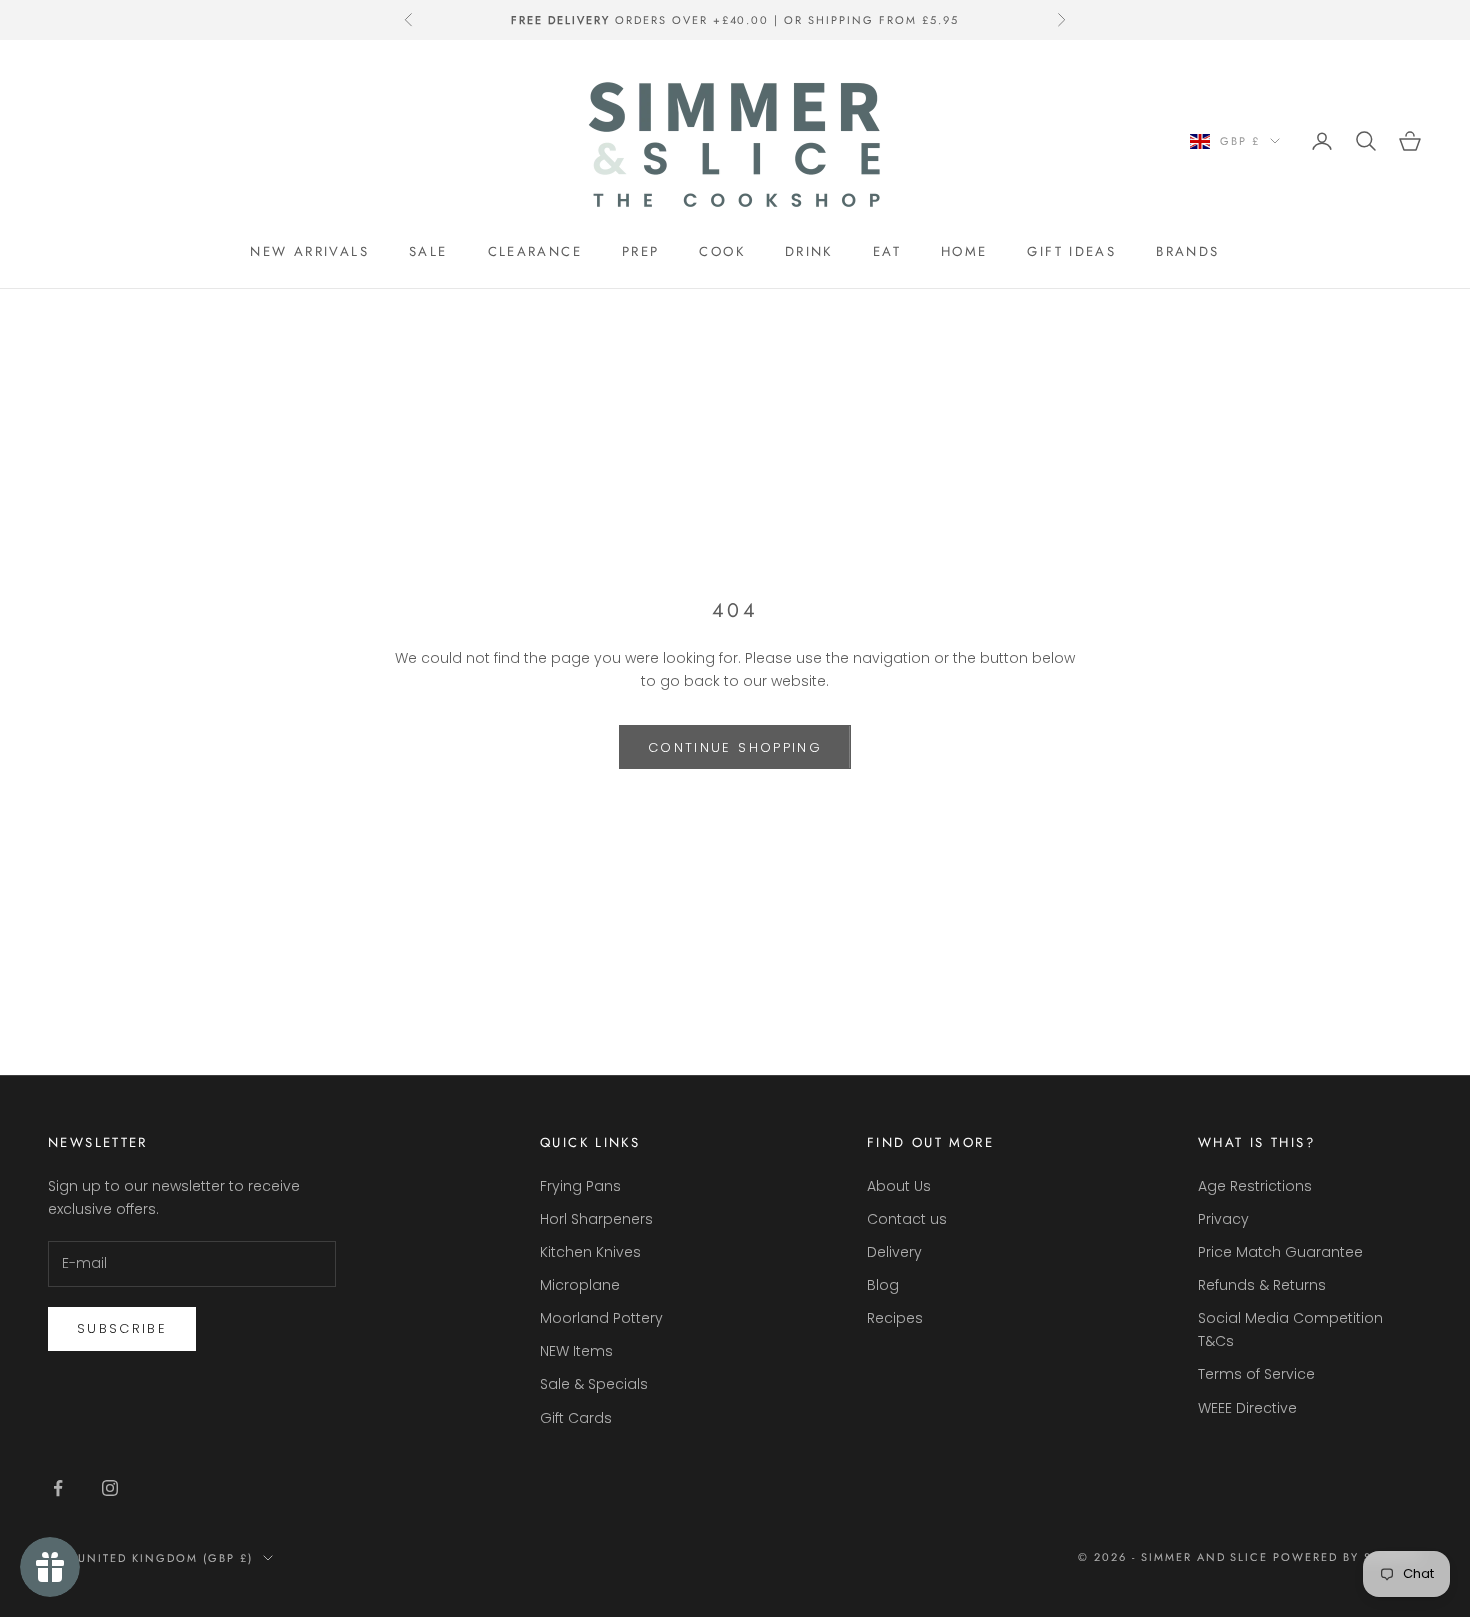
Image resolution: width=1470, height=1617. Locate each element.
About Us (899, 1186)
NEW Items (576, 1351)
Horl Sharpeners (596, 1219)
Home (964, 251)
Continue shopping (735, 747)
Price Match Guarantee (1280, 1252)
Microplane (580, 1285)
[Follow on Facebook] (58, 1488)
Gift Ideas (1071, 251)
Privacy (1223, 1219)
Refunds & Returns (1262, 1285)
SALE (428, 251)
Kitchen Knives (590, 1252)
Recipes (895, 1318)
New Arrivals (309, 251)
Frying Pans (580, 1186)
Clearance (535, 251)
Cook (722, 251)
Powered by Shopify (1347, 1557)
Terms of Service (1256, 1374)
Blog (883, 1285)
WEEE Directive (1247, 1408)
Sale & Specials (594, 1384)
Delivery (894, 1252)
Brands (1187, 251)
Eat (887, 251)
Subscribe (122, 1328)
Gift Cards (576, 1418)
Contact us (907, 1219)
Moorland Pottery (601, 1318)
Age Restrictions (1255, 1186)
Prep (641, 251)
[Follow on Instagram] (110, 1488)
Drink (809, 251)
